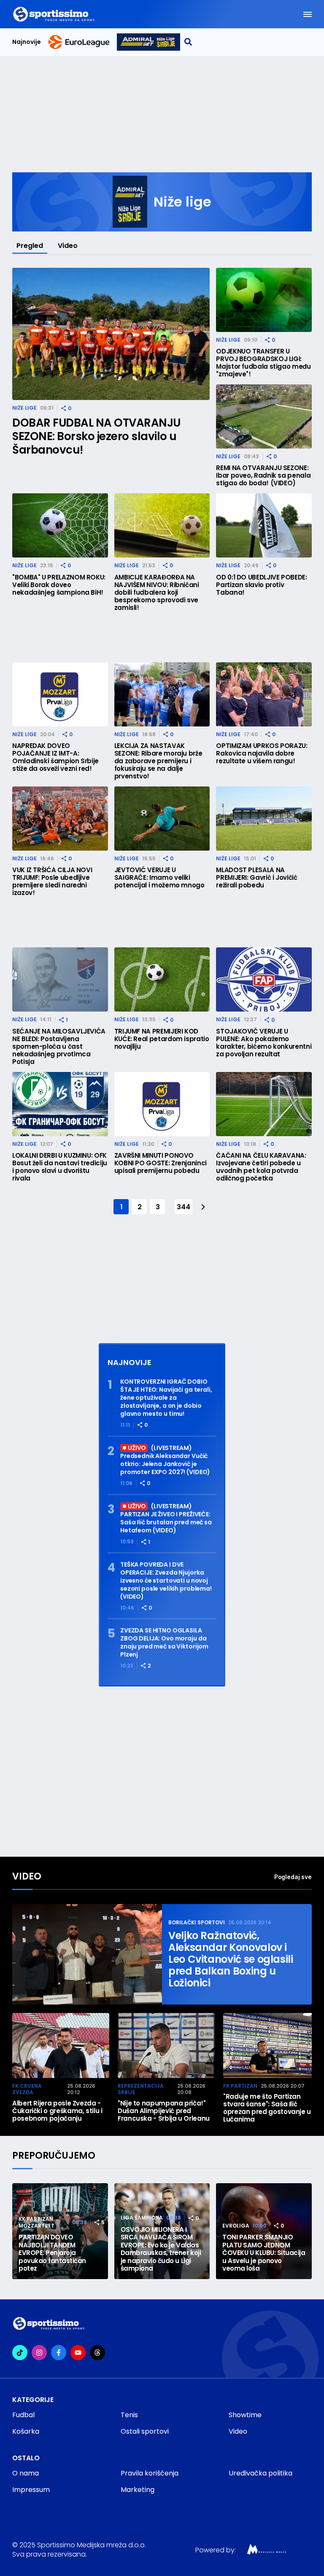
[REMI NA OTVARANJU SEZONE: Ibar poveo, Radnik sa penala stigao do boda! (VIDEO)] (264, 416)
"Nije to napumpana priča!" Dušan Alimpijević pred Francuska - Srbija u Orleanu (164, 2111)
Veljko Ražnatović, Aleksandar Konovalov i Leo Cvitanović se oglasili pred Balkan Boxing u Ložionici (231, 1959)
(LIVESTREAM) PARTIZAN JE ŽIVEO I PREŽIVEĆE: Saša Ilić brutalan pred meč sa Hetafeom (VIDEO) (166, 1519)
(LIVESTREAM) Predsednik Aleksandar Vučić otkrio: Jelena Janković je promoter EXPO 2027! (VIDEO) (165, 1460)
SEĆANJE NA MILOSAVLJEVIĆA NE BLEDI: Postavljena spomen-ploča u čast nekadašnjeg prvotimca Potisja (59, 1047)
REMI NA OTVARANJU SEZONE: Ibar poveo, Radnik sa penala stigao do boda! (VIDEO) (263, 476)
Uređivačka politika (261, 2473)
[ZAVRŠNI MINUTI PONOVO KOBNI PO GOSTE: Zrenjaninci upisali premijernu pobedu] (162, 1104)
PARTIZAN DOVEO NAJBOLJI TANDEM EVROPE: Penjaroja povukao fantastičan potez (52, 2253)
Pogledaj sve (293, 1877)
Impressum (31, 2490)
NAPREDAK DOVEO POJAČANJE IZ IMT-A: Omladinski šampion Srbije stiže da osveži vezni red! (55, 757)
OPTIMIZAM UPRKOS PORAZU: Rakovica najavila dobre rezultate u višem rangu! (262, 753)
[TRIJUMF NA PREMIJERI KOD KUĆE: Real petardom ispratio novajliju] (162, 979)
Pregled (30, 246)
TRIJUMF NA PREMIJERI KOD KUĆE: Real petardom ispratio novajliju (162, 1039)
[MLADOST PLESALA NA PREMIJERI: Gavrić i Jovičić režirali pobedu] (264, 819)
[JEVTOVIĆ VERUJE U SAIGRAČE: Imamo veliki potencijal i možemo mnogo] (162, 819)
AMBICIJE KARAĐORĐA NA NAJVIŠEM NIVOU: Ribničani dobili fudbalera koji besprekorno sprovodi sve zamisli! (157, 593)
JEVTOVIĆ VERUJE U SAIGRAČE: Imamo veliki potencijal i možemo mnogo (159, 878)
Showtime (245, 2415)
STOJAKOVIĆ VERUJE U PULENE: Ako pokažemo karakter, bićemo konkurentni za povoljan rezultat (264, 1043)
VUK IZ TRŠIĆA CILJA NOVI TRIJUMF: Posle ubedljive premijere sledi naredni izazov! (52, 881)
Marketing (138, 2490)
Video (68, 246)
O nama (26, 2473)
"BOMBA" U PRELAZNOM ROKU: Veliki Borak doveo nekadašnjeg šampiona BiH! (59, 585)
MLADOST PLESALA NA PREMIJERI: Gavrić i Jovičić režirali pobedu (256, 878)
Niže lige (24, 408)
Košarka (26, 2431)
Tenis (129, 2415)
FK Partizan (240, 2086)
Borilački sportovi (197, 1922)
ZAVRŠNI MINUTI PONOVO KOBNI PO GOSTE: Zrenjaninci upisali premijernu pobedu (161, 1163)
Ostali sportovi (145, 2431)
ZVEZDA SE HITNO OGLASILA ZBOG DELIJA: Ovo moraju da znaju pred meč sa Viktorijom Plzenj (164, 1643)
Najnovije (27, 42)
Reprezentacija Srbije (141, 2089)
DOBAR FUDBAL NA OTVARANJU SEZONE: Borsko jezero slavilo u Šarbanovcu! (96, 436)
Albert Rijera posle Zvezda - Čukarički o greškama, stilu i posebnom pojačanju (57, 2111)
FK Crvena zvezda (27, 2089)
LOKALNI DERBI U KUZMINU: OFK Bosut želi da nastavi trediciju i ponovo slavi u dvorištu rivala (60, 1167)
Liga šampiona (142, 2218)
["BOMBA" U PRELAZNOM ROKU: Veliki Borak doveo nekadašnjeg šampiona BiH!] (60, 525)
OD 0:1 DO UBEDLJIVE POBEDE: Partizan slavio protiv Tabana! (261, 585)
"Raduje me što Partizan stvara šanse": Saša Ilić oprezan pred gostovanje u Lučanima (267, 2108)
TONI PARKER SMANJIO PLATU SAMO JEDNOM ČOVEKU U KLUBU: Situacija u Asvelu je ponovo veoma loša (264, 2253)
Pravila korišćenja (150, 2473)
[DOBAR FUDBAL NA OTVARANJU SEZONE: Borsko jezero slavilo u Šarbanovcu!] (111, 334)
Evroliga (236, 2226)
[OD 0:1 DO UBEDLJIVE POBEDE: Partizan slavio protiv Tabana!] (264, 525)
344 (183, 1207)
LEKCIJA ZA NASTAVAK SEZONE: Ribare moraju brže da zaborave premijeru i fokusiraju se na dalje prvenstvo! (158, 761)
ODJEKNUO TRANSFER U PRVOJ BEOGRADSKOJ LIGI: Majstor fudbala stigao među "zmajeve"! (263, 363)
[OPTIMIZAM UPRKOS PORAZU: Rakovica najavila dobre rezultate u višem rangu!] (264, 694)
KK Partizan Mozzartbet (36, 2222)
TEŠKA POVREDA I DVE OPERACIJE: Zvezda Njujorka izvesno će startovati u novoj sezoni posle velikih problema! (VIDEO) (166, 1581)
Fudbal (23, 2415)
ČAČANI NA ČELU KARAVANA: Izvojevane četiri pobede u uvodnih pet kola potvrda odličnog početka (261, 1167)
